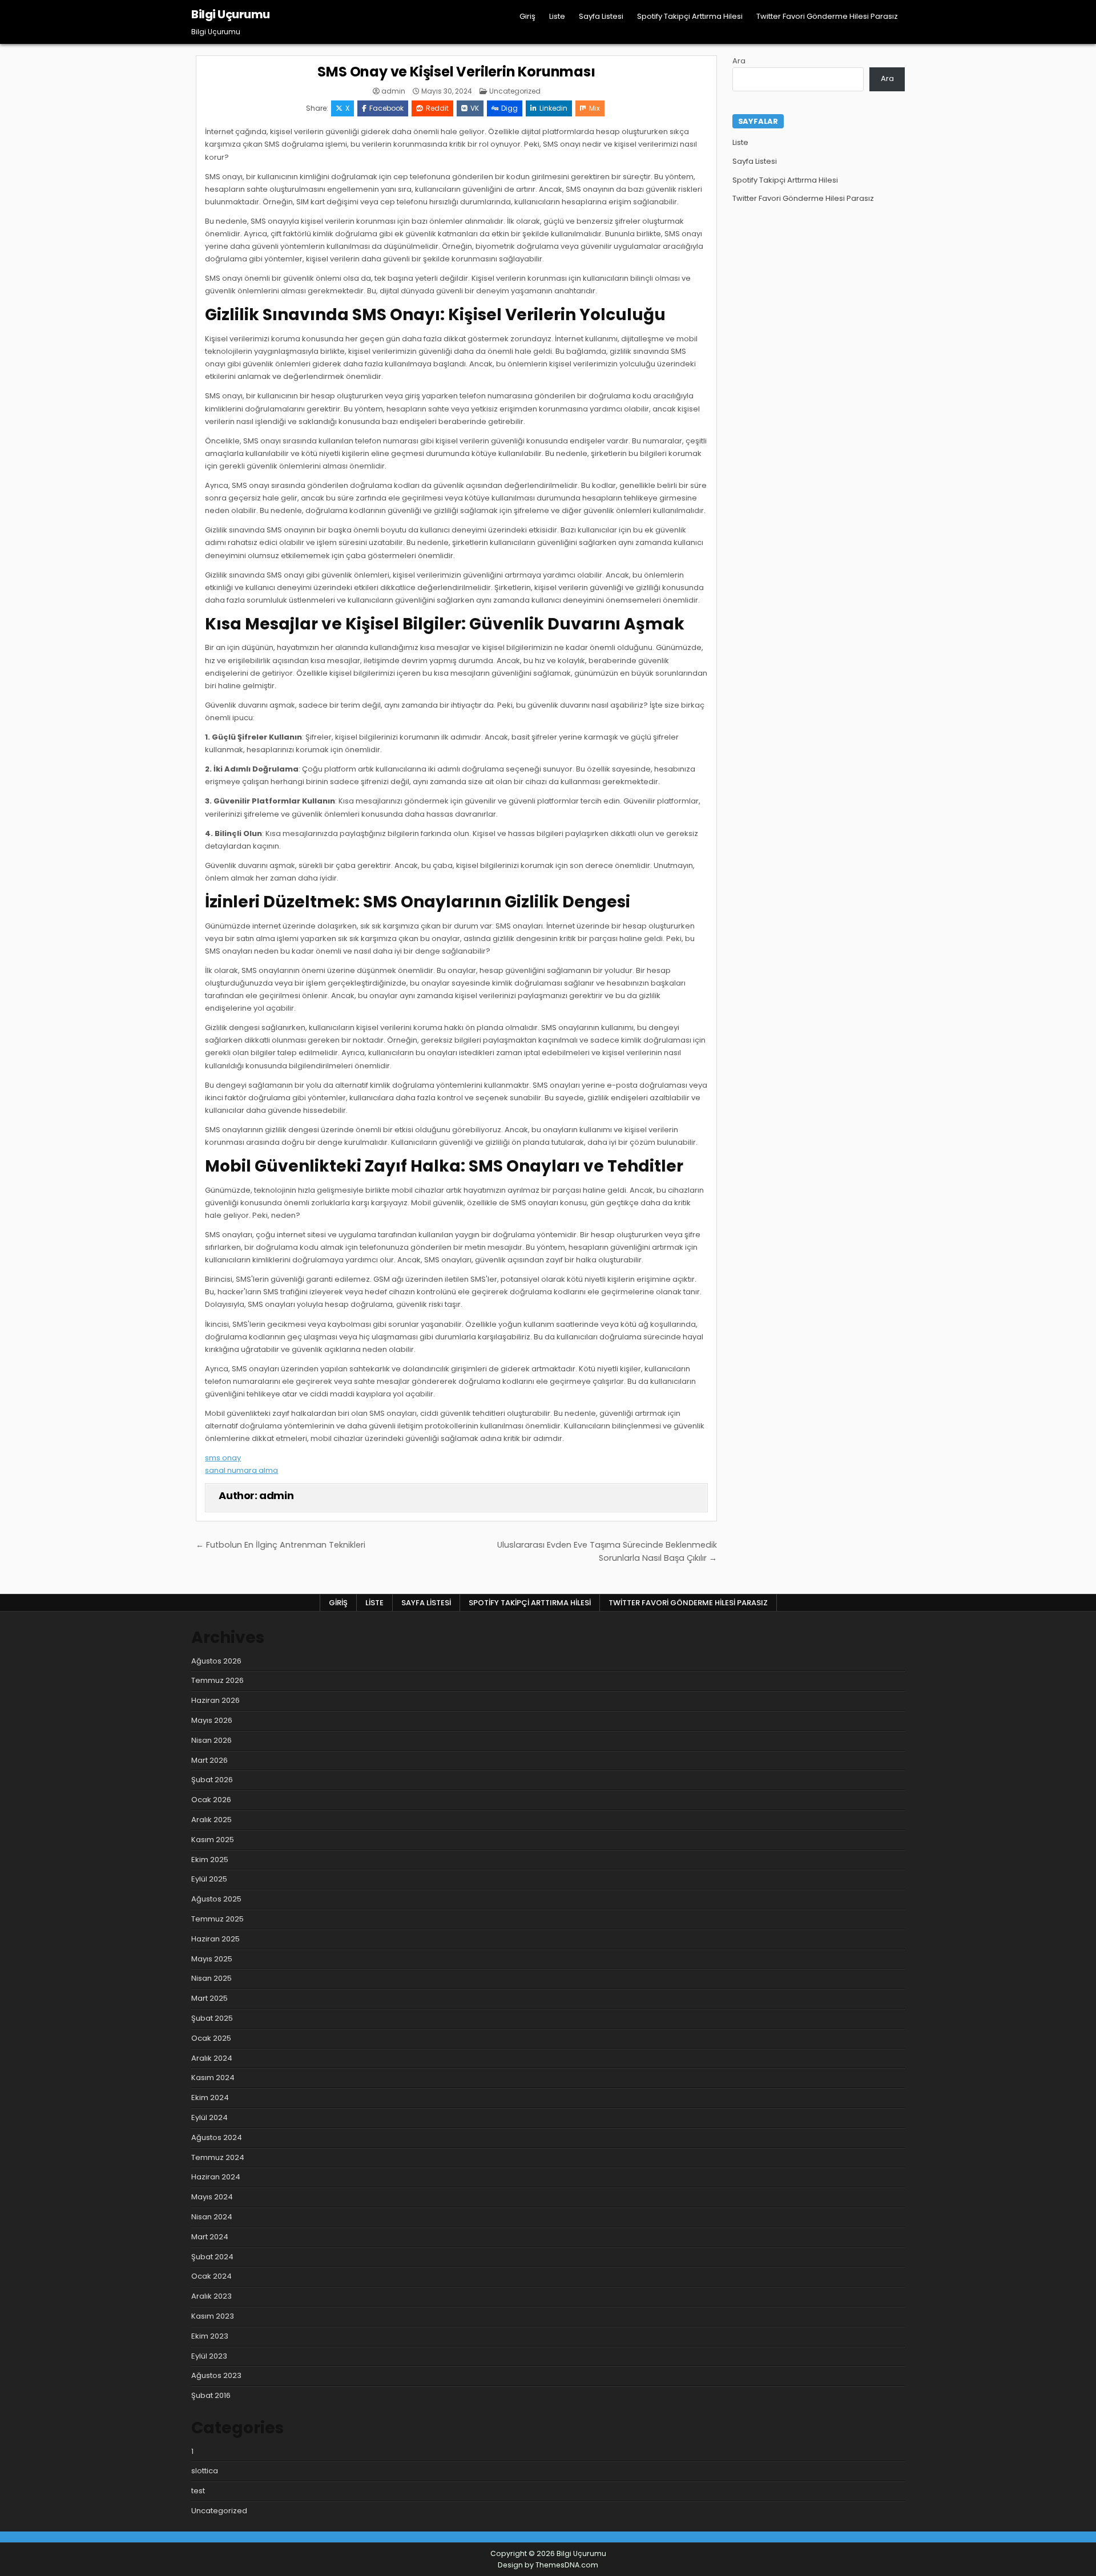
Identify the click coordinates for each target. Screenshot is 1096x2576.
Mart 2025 (209, 1998)
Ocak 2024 (211, 2276)
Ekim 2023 (210, 2336)
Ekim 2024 (210, 2097)
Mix (595, 108)
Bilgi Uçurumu (231, 14)
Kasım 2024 (213, 2078)
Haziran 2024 (216, 2177)
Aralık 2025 (211, 1820)
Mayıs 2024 (212, 2197)
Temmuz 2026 (217, 1680)
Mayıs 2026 (212, 1720)
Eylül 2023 (209, 2356)
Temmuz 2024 (218, 2157)
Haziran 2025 (215, 1939)
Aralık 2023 (211, 2296)
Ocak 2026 (211, 1800)
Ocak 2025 (211, 2038)
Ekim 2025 (210, 1860)
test (198, 2491)
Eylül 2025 (209, 1879)
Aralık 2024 (212, 2058)
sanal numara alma (241, 1470)
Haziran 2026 (215, 1700)
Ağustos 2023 (216, 2375)
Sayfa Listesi (601, 16)
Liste (557, 16)
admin (393, 91)
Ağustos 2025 (216, 1899)
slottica (205, 2471)
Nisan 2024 (212, 2217)
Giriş (527, 16)
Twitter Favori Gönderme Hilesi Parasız (827, 16)
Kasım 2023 (213, 2316)
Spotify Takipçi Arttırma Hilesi (690, 16)
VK (475, 108)
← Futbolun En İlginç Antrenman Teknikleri (281, 1545)
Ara (739, 61)
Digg (509, 108)
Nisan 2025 (211, 1978)
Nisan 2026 (211, 1740)
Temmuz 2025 (217, 1919)
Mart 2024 (210, 2237)
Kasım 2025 (213, 1840)
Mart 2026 (209, 1760)
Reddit (437, 108)
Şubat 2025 (212, 2018)
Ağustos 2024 (217, 2137)
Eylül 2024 (209, 2117)
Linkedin (553, 108)
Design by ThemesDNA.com (548, 2565)
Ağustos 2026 (216, 1661)
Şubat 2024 (212, 2257)
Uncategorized (515, 91)
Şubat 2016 (211, 2395)
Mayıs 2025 (212, 1959)
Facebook (386, 108)
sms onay (223, 1458)
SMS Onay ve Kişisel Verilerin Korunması (456, 72)
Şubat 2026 (212, 1780)
